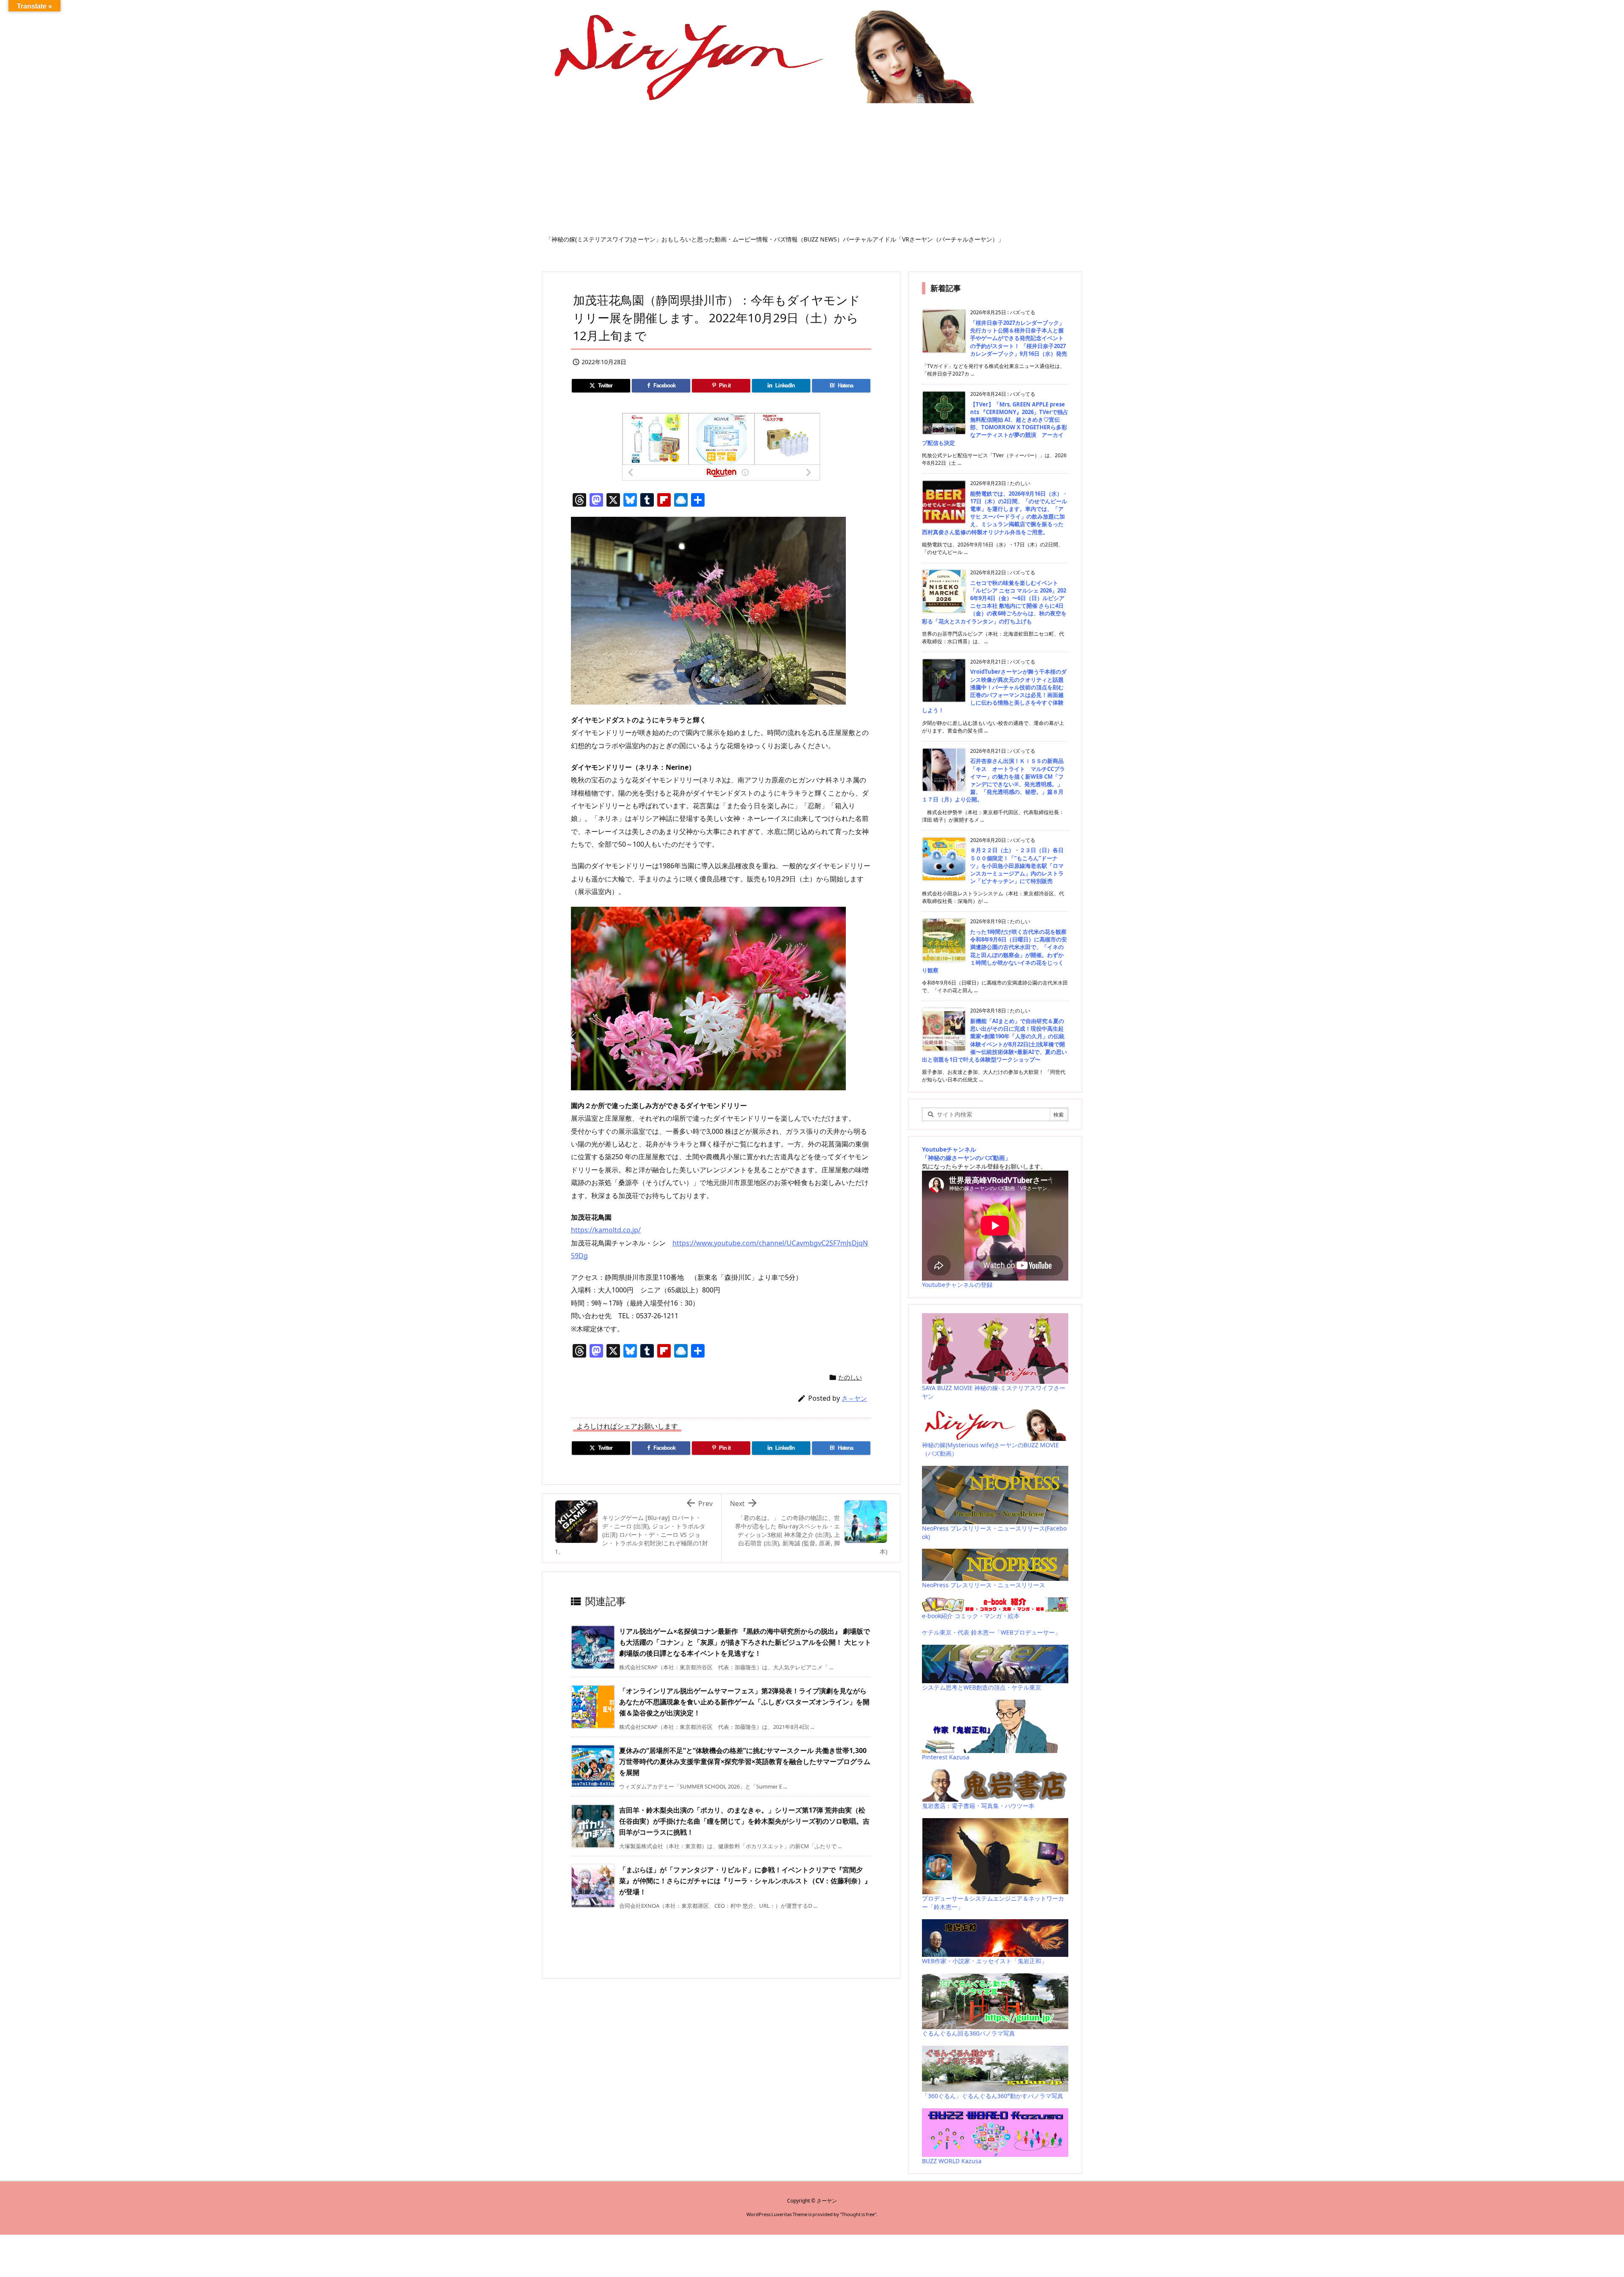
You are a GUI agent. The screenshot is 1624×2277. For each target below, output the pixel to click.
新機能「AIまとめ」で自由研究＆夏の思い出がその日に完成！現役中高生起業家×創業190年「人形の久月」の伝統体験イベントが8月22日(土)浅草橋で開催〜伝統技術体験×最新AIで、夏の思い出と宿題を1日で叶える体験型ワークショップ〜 (994, 1040)
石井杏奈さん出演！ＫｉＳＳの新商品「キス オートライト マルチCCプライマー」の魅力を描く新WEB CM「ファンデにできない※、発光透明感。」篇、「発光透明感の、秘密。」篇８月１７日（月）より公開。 (993, 780)
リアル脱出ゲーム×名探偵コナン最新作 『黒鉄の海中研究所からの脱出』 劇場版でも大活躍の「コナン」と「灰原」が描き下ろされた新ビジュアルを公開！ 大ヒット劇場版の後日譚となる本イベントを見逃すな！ (745, 1642)
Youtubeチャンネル (949, 1149)
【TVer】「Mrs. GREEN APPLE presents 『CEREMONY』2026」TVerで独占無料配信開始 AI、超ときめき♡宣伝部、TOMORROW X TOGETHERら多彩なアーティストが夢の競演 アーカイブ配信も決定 (995, 424)
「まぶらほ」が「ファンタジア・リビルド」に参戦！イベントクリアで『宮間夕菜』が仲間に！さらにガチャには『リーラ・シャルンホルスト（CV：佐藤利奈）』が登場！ (745, 1881)
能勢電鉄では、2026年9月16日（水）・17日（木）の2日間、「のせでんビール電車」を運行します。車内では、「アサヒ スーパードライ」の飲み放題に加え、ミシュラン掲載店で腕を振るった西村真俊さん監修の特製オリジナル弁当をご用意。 (995, 513)
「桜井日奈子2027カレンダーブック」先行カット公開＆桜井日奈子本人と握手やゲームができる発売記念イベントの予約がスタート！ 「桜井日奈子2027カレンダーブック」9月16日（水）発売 (1019, 338)
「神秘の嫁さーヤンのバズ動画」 (966, 1158)
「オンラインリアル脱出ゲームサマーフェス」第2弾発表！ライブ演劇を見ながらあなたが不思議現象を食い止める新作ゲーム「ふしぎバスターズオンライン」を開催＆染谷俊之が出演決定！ (744, 1702)
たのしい (850, 1377)
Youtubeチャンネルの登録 (957, 1285)
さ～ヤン (854, 1398)
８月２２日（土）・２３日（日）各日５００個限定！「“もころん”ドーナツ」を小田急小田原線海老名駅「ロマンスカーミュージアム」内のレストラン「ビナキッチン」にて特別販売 (1017, 866)
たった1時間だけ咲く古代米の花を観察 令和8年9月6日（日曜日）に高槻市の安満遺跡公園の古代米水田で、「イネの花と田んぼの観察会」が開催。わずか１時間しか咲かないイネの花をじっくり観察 (994, 951)
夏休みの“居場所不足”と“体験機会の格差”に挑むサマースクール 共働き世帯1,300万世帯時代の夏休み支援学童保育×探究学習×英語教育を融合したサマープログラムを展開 (745, 1761)
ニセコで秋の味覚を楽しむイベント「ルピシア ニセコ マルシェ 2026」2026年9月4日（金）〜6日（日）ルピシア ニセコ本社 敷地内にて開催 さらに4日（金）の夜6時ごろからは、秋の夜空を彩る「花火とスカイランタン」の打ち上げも (994, 602)
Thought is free (858, 2214)
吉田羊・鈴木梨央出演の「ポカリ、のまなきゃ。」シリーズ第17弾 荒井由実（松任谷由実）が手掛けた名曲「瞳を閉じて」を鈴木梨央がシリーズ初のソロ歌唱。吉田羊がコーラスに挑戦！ (744, 1821)
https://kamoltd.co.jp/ (606, 1230)
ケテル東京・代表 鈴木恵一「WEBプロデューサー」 (991, 1632)
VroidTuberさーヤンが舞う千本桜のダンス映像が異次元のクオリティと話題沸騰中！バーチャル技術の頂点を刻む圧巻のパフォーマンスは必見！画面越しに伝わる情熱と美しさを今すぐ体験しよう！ (994, 691)
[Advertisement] (812, 172)
